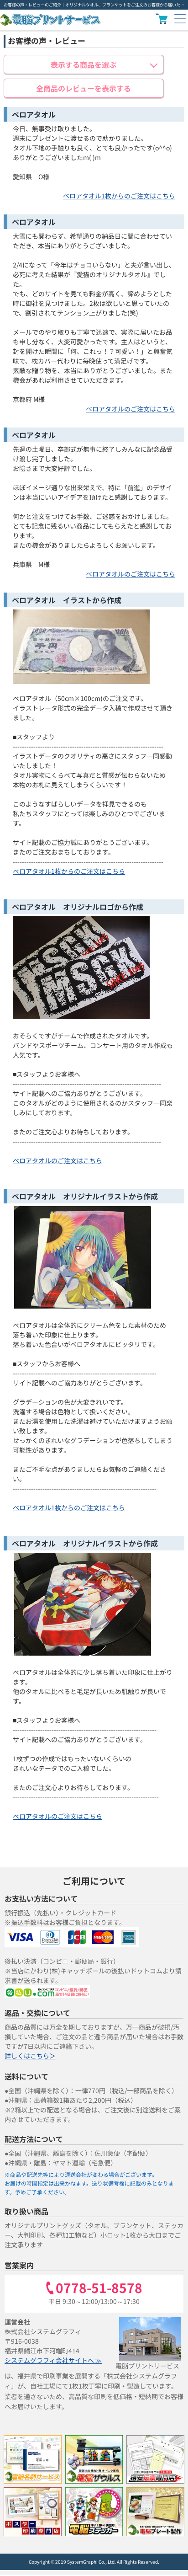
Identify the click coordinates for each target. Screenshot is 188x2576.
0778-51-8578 (99, 2288)
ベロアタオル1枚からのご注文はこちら (119, 196)
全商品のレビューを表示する (84, 88)
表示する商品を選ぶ (84, 64)
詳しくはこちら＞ (30, 2056)
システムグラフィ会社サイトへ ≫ (53, 2360)
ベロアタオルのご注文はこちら (131, 409)
